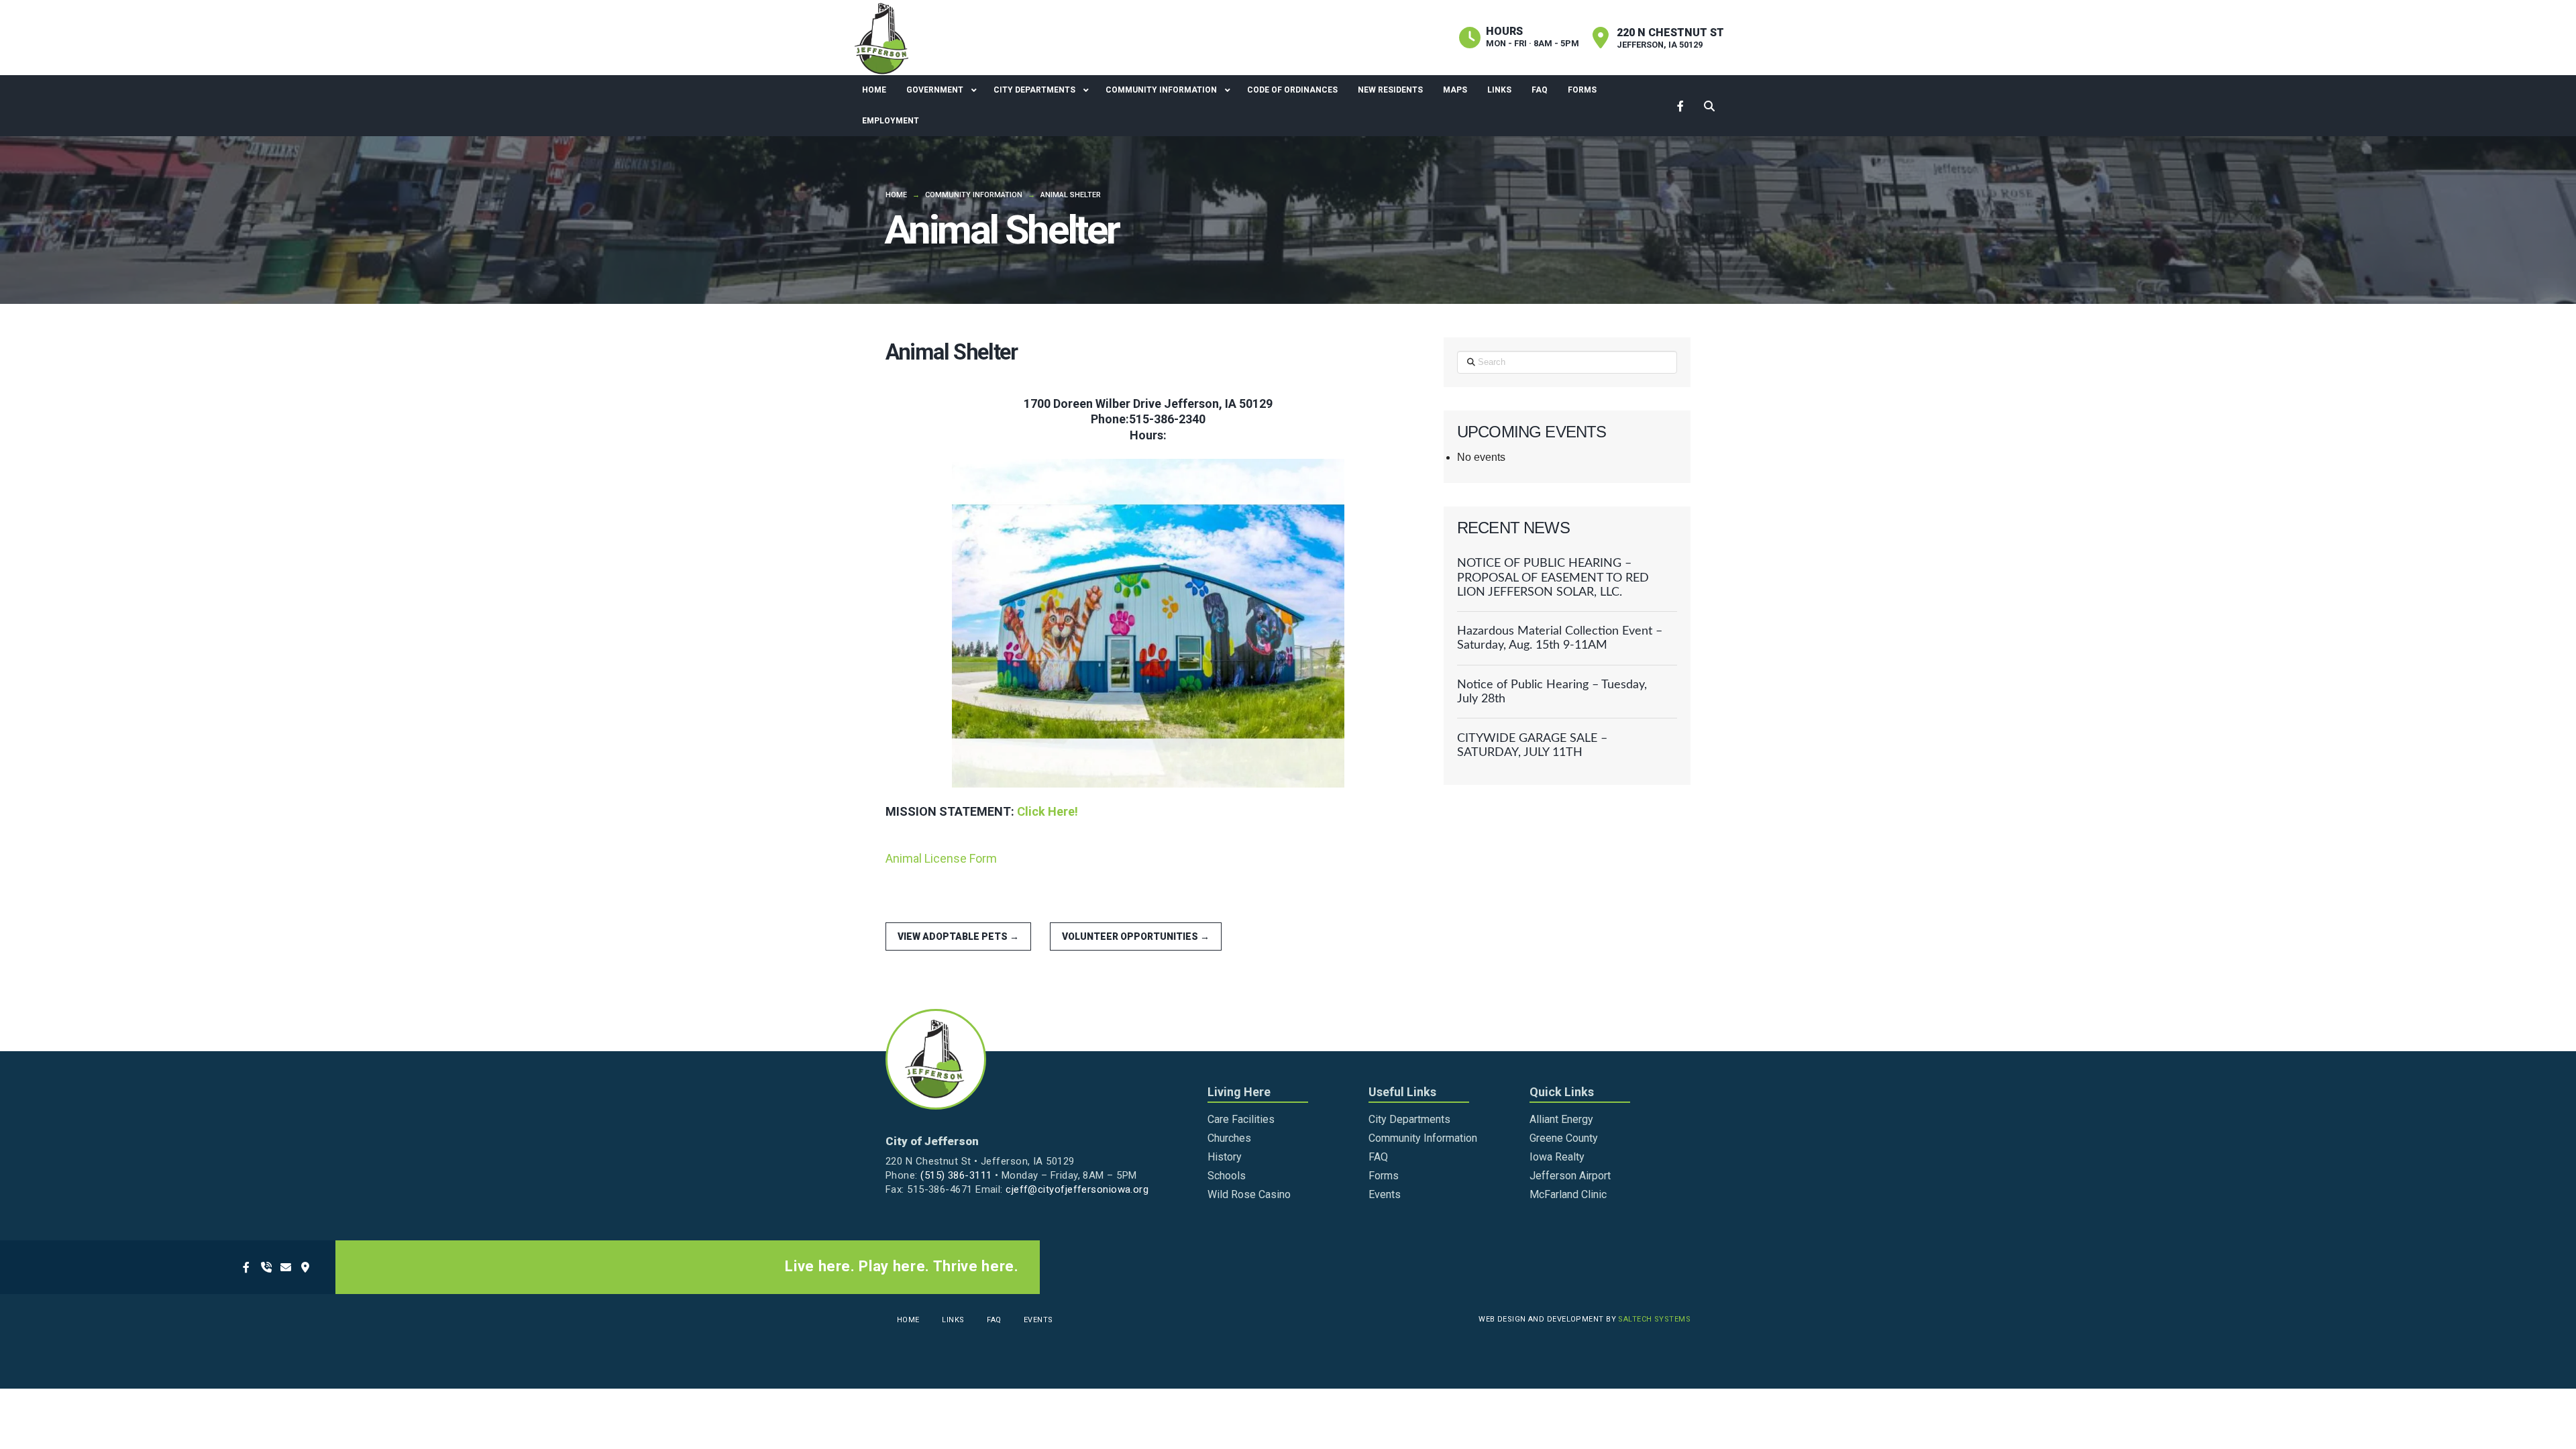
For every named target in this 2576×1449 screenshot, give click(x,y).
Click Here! (1048, 811)
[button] (1710, 106)
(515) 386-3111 (956, 1175)
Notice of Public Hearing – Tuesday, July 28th (1552, 692)
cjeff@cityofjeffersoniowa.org (1077, 1189)
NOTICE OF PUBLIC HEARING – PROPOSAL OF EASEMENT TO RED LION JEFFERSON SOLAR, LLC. (1553, 577)
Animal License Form (941, 858)
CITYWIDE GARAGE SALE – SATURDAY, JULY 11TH (1532, 745)
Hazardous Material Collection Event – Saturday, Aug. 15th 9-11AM (1560, 638)
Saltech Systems (1654, 1319)
